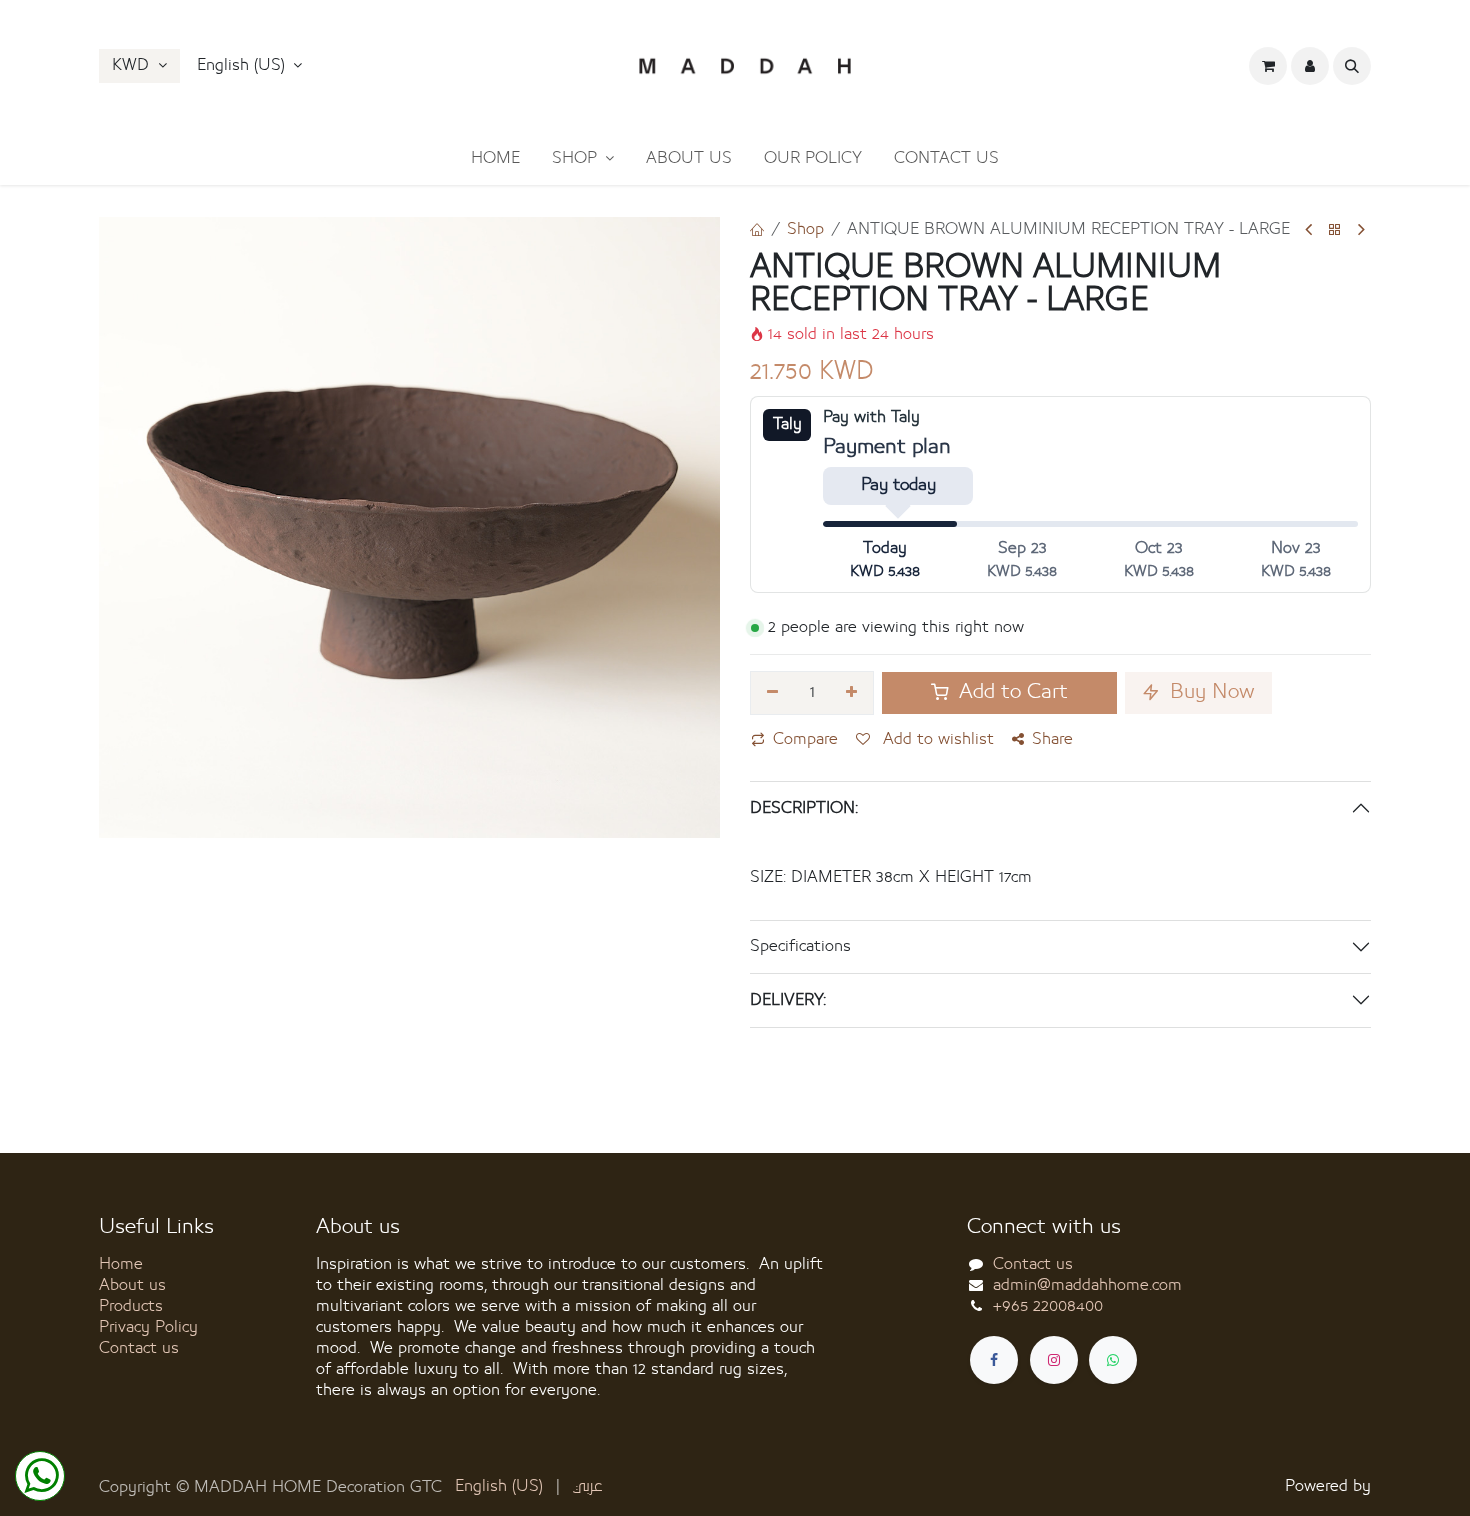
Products (131, 1306)
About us (132, 1285)
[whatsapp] (1113, 1360)
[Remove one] (772, 693)
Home (121, 1264)
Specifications (800, 946)
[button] (250, 66)
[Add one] (852, 693)
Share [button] (1052, 739)
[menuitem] (495, 158)
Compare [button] (805, 739)
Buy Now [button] (1209, 692)
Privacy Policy (148, 1327)
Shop (805, 229)
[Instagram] (1054, 1360)
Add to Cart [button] (1010, 692)
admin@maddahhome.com (1087, 1285)
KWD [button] (133, 65)
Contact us (139, 1348)
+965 (1048, 1306)
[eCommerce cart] (1268, 66)
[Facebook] (994, 1360)
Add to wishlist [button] (936, 739)
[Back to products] (1335, 230)
